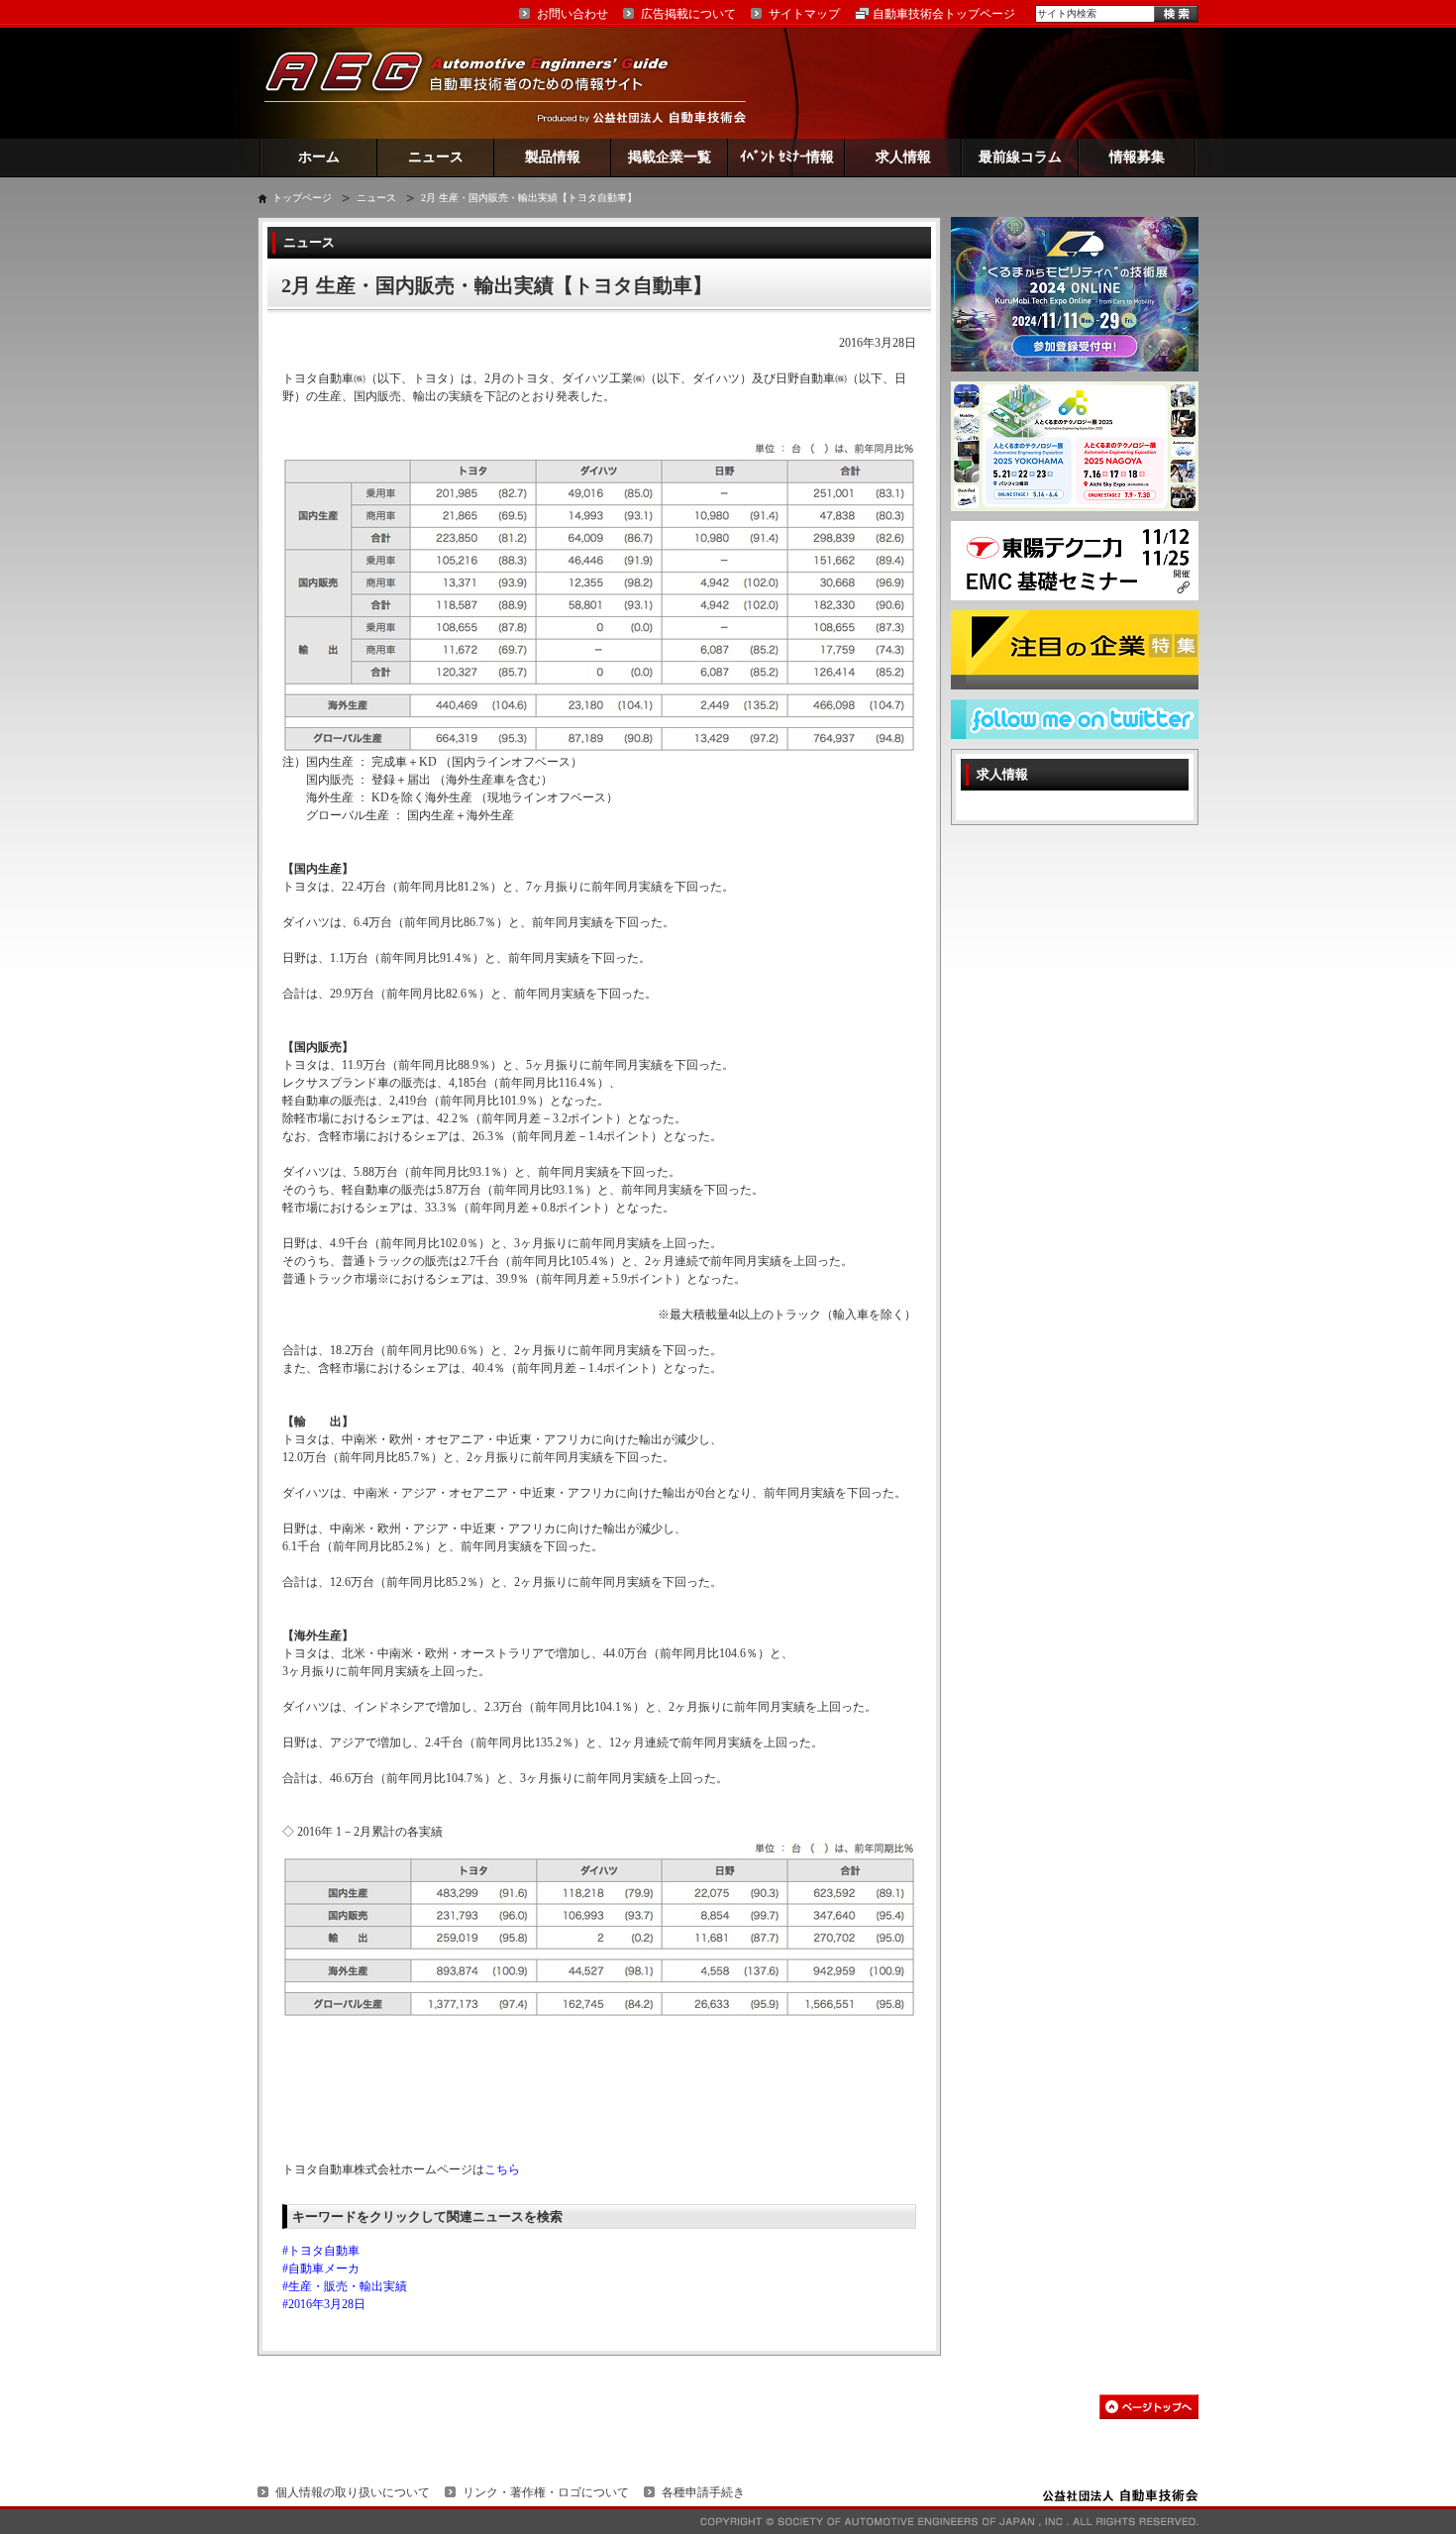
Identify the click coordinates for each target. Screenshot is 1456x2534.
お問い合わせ (572, 14)
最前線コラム (1020, 157)
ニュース (436, 157)
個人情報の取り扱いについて (353, 2492)
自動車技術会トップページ (944, 14)
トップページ (302, 198)
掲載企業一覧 (670, 157)
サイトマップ (804, 14)
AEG (479, 83)
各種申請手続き (703, 2492)
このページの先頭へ (1149, 2407)
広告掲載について (688, 14)
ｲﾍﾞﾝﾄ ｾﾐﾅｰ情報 (787, 157)
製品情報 (553, 157)
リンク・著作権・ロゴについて (546, 2492)
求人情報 (903, 157)
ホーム (319, 157)
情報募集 (1137, 157)
